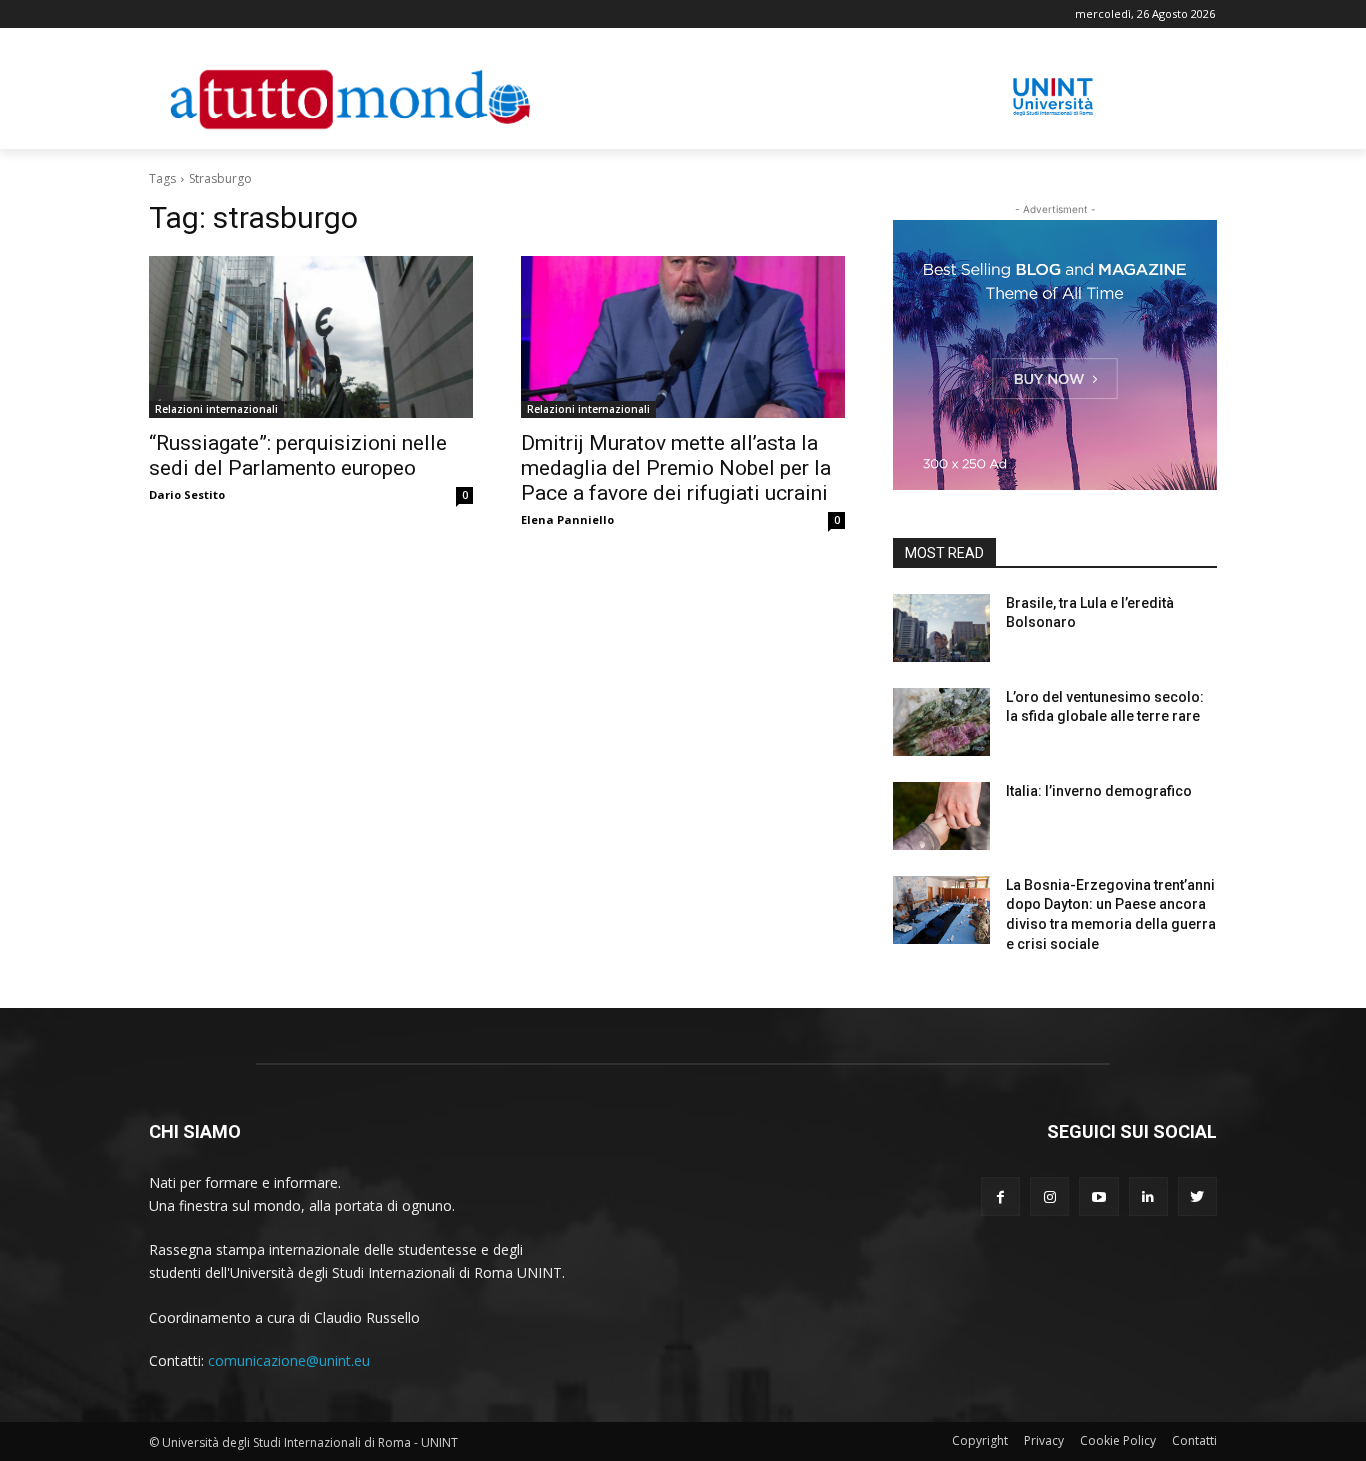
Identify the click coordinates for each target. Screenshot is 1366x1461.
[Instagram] (1049, 1196)
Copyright (980, 1440)
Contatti (1194, 1440)
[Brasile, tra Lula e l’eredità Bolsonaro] (941, 628)
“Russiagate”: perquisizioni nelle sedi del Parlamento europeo (298, 455)
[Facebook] (1000, 1196)
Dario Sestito (187, 494)
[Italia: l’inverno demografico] (941, 816)
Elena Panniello (567, 519)
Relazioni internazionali (216, 409)
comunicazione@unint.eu (289, 1360)
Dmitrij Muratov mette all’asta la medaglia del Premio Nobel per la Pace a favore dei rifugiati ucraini (676, 468)
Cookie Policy (1118, 1440)
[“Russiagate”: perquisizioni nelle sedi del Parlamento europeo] (311, 337)
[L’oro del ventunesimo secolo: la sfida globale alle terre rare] (941, 722)
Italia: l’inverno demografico (1099, 791)
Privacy (1044, 1440)
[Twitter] (1197, 1196)
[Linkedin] (1148, 1196)
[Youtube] (1098, 1196)
